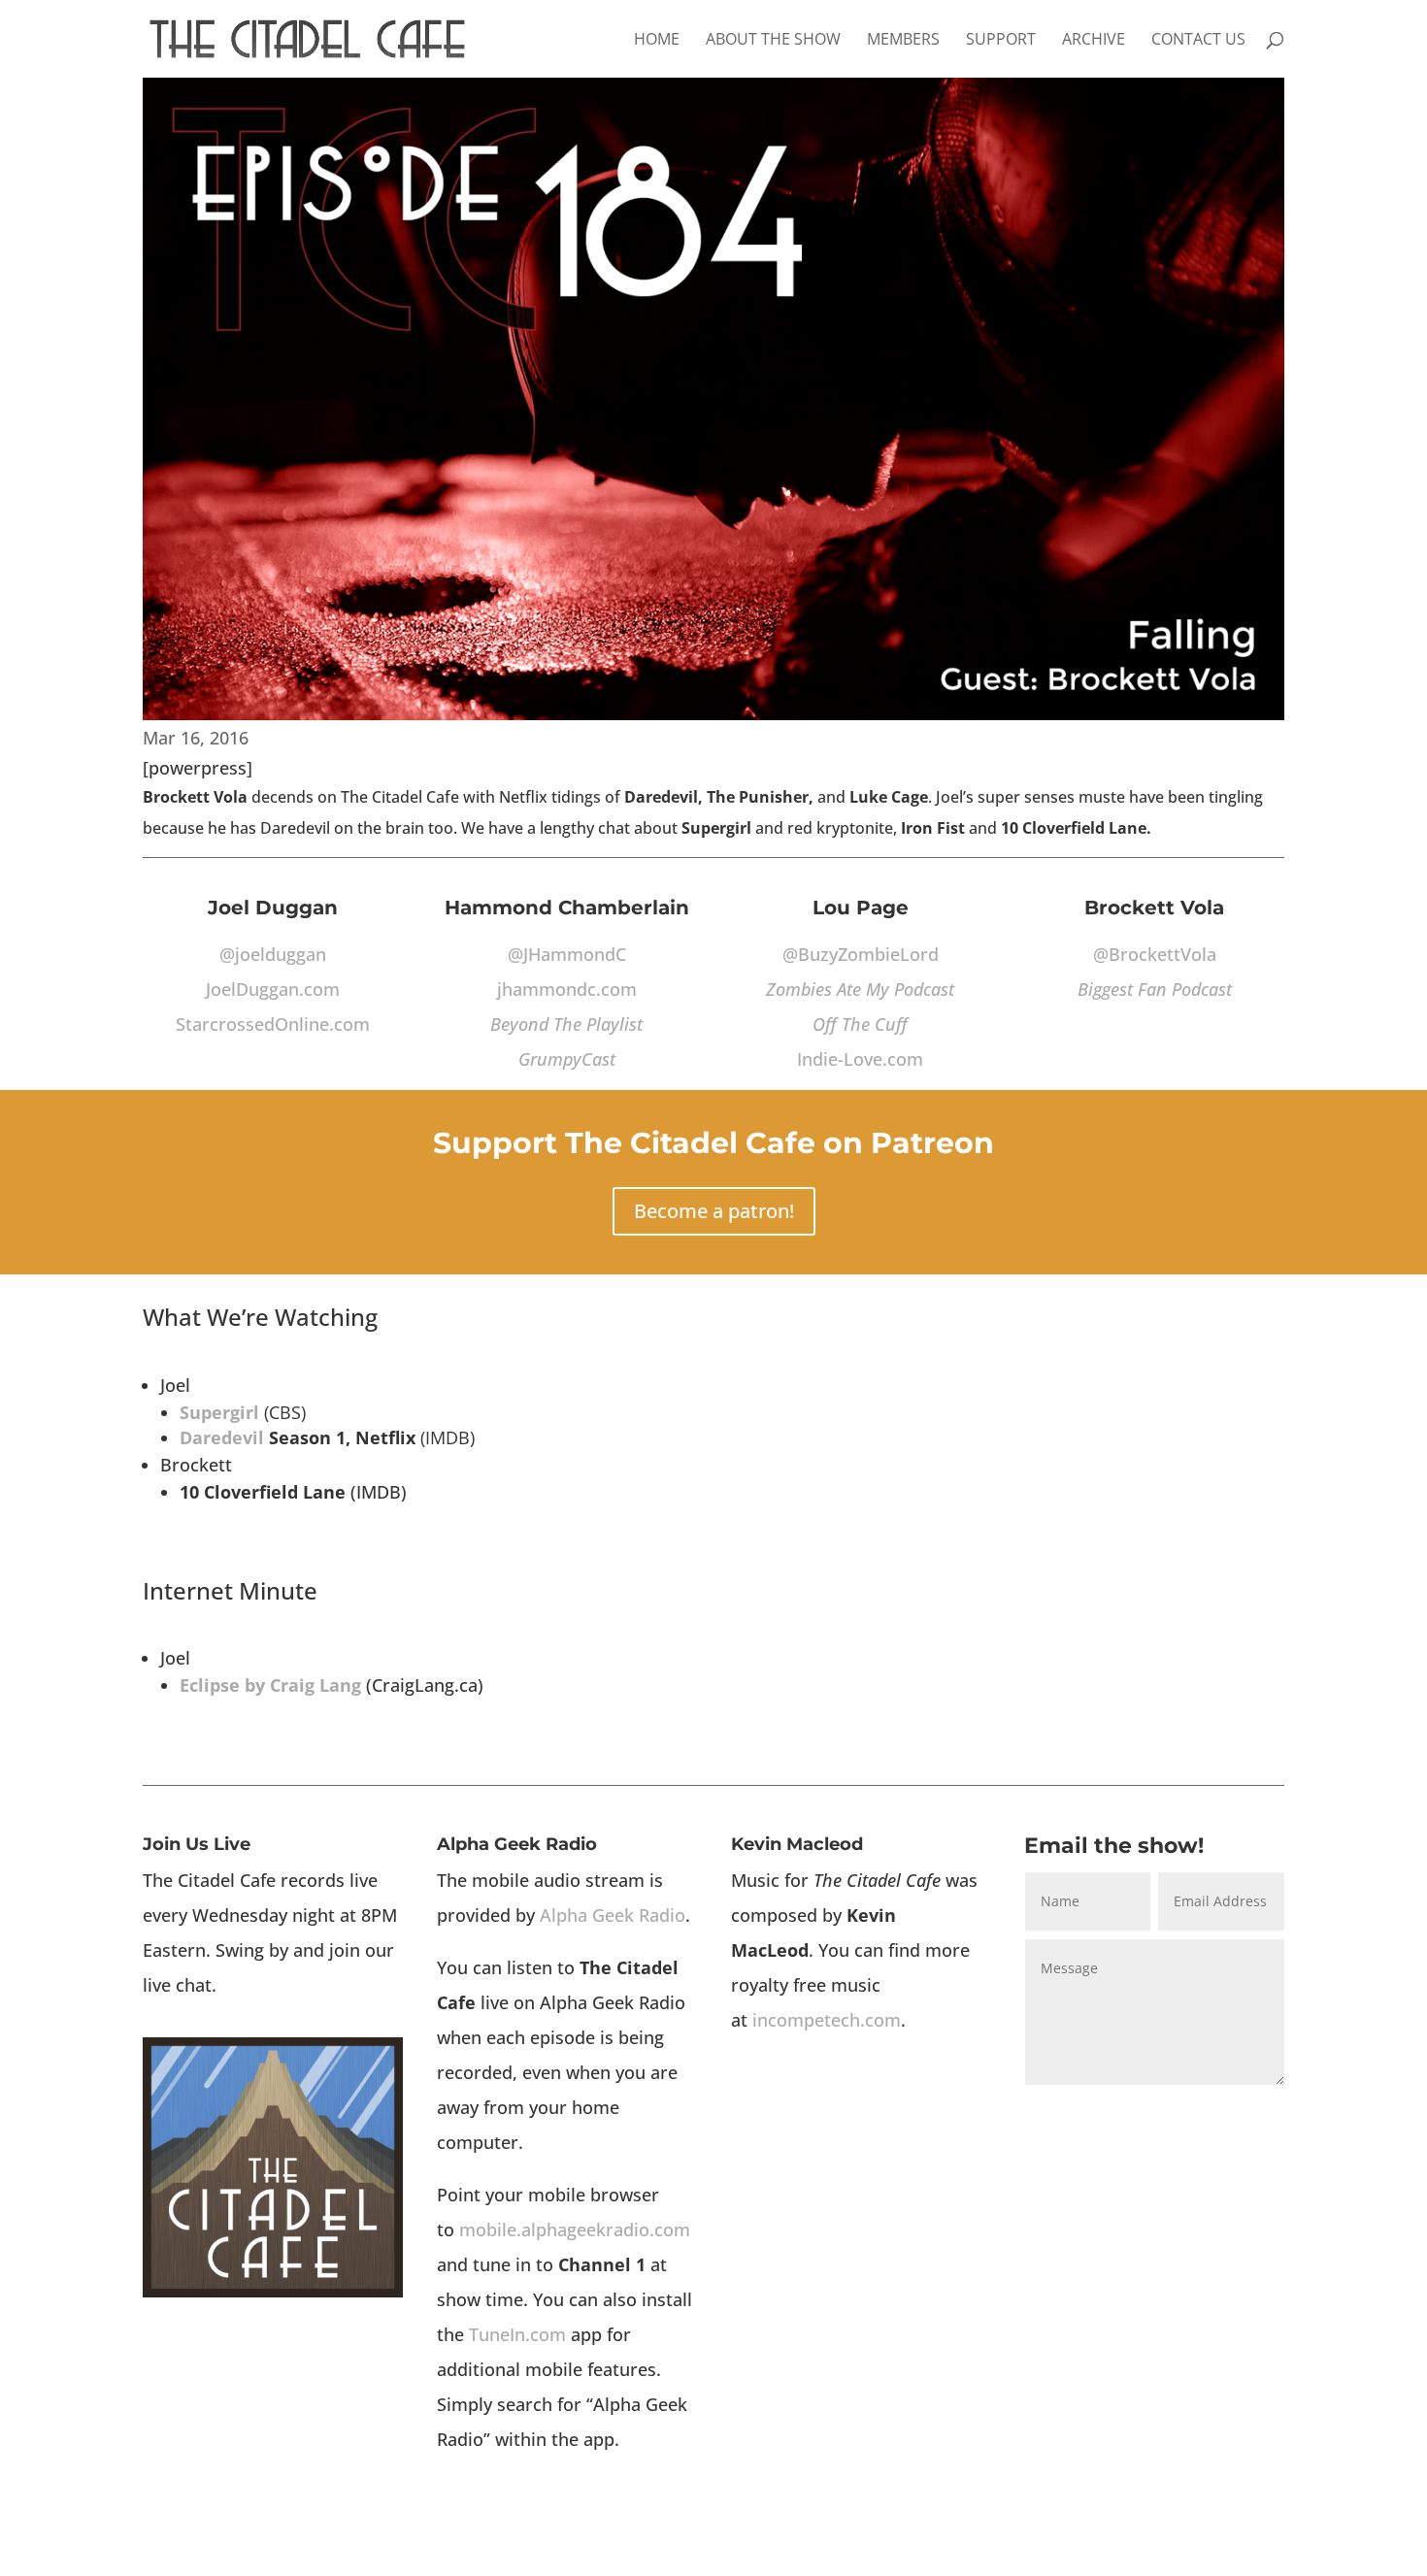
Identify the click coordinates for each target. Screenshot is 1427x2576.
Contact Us (1198, 41)
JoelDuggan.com (273, 989)
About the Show (773, 41)
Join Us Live (197, 1844)
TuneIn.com (517, 2334)
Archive (1094, 41)
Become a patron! (714, 1211)
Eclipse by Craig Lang (270, 1685)
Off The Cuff (860, 1024)
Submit (1230, 2113)
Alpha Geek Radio (517, 1844)
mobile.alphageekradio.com (575, 2229)
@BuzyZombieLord (861, 954)
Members (903, 41)
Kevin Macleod (797, 1844)
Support (1001, 41)
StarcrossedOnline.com (273, 1024)
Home (657, 41)
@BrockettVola (1155, 954)
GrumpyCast (567, 1059)
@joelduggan (273, 954)
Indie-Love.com (860, 1059)
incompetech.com (827, 2020)
